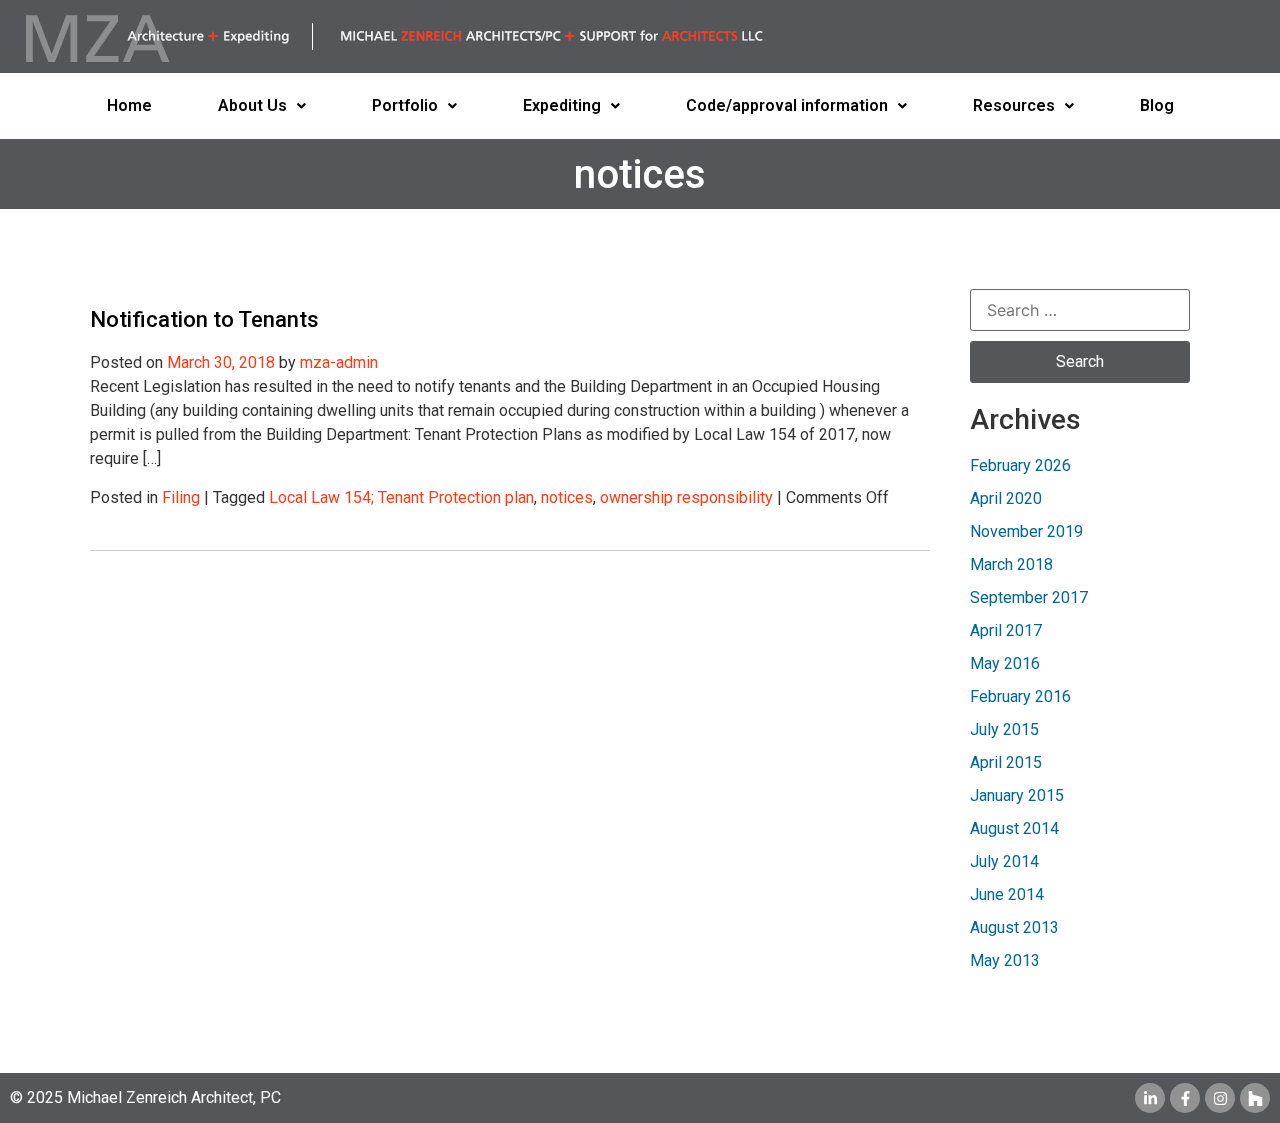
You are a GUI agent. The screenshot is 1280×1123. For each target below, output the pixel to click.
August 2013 (1014, 927)
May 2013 (1005, 960)
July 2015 (1004, 729)
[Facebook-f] (1185, 1098)
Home (129, 105)
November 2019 (1026, 531)
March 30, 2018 (221, 362)
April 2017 (1006, 630)
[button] (262, 106)
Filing (181, 497)
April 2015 (1006, 762)
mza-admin (339, 362)
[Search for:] (1080, 310)
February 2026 (1020, 465)
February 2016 (1020, 696)
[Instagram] (1220, 1098)
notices (567, 497)
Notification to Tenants (204, 319)
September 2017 (1029, 597)
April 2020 (1006, 498)
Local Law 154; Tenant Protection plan (401, 497)
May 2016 (1005, 663)
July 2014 (1004, 861)
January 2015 (1017, 795)
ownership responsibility (686, 497)
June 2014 (1007, 894)
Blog (1157, 105)
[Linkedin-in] (1150, 1098)
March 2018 (1011, 564)
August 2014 (1014, 828)
